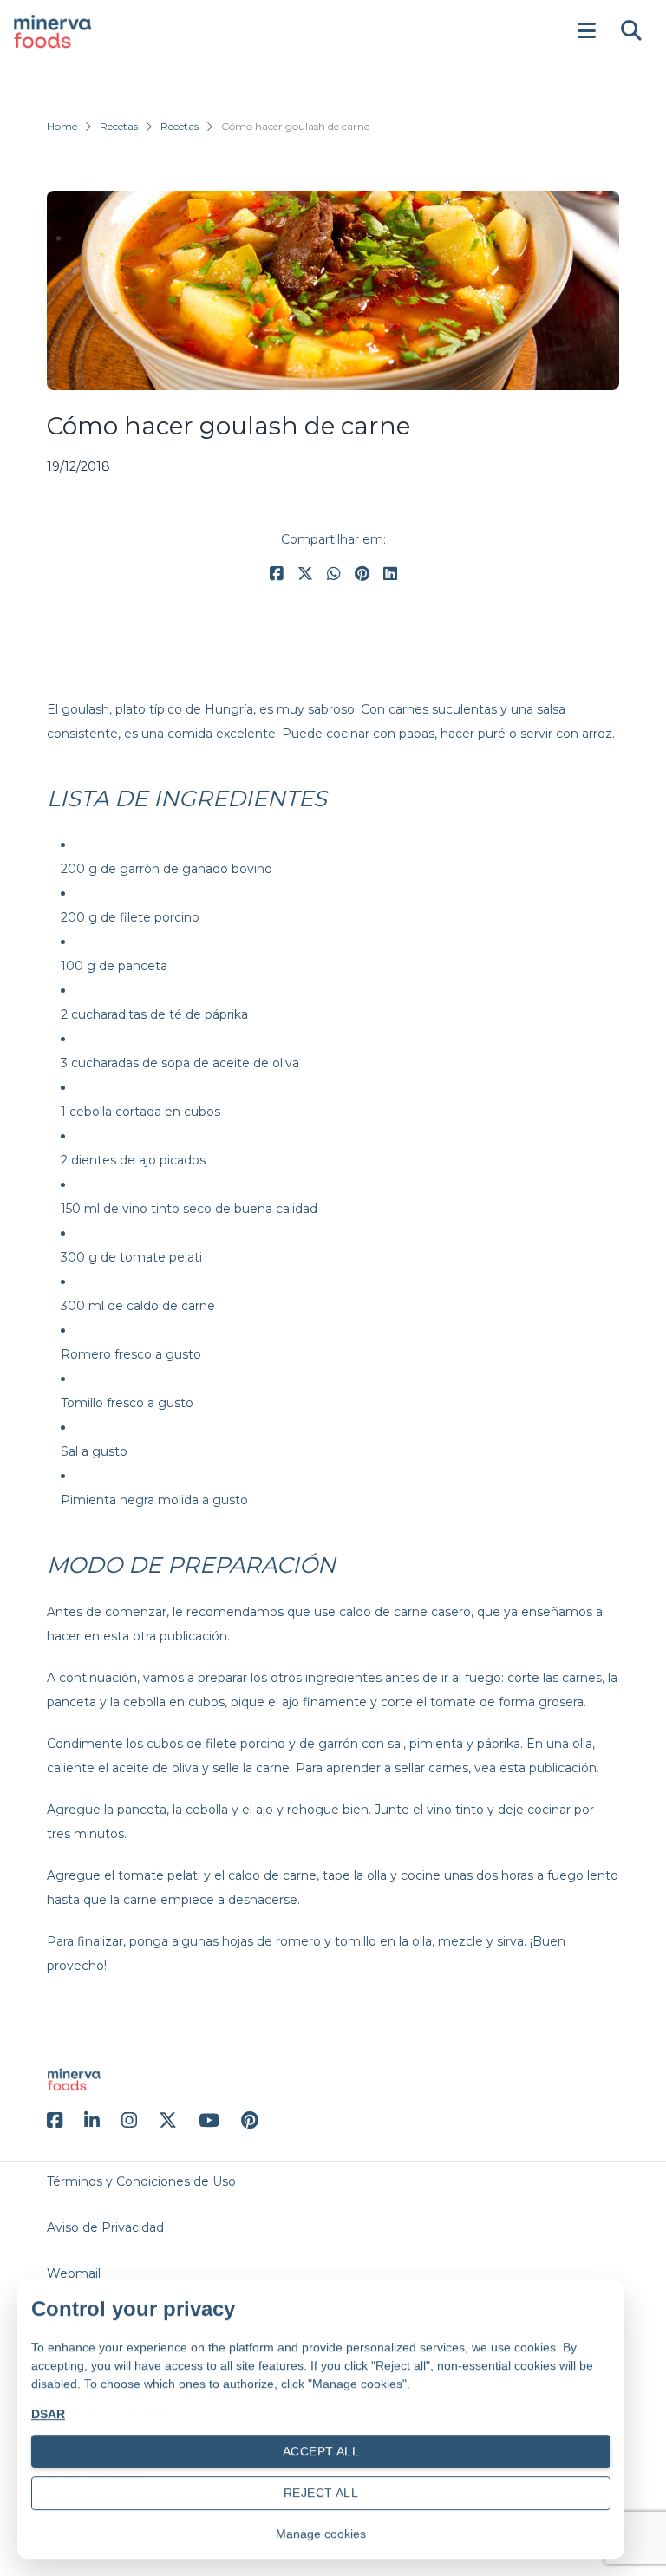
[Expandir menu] (586, 31)
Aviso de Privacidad (105, 2227)
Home (62, 126)
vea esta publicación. (537, 1768)
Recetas (119, 126)
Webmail (74, 2273)
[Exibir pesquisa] (631, 31)
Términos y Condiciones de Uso (141, 2181)
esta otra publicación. (166, 1636)
